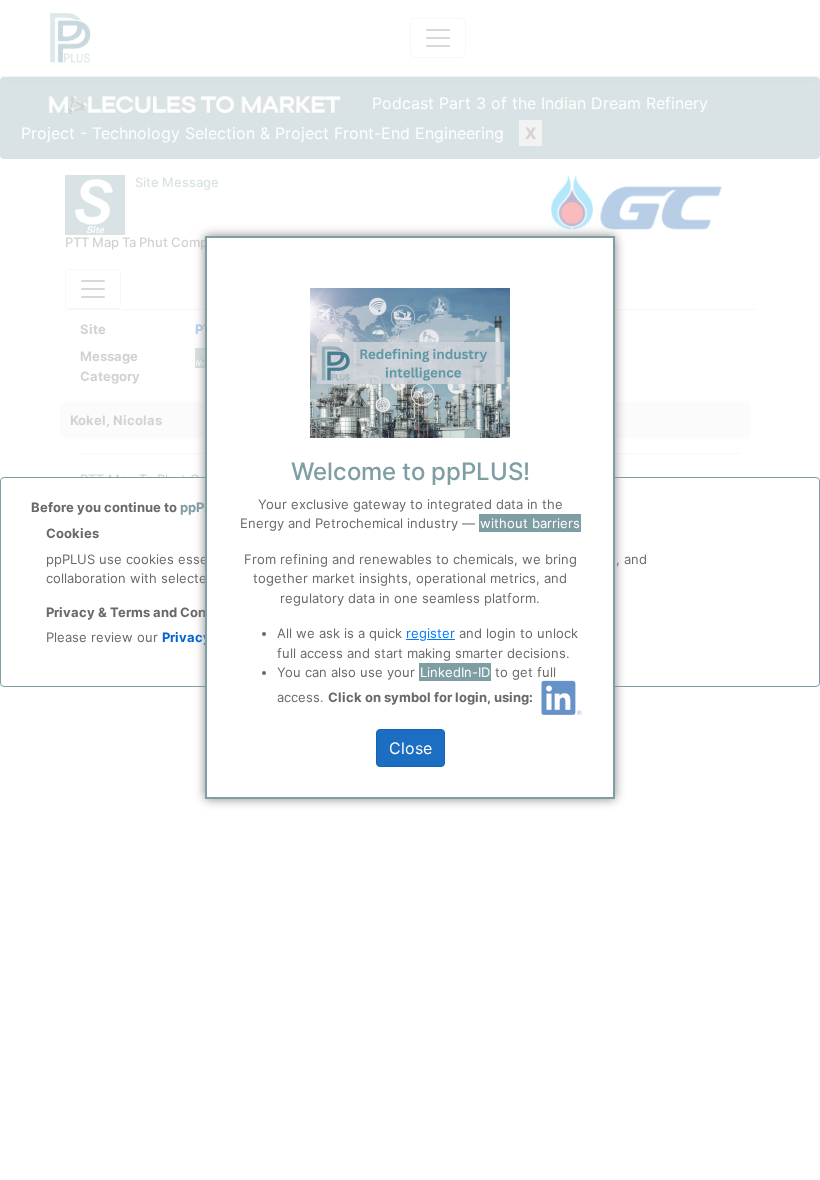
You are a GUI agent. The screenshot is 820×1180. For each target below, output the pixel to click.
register (430, 633)
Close (410, 748)
